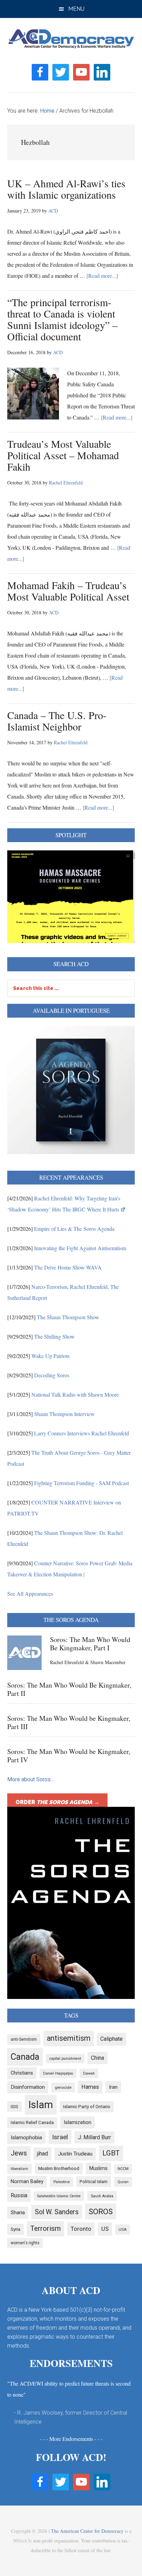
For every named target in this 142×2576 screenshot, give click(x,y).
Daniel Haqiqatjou (58, 2073)
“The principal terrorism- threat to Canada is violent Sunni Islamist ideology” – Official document (62, 319)
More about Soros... (31, 1779)
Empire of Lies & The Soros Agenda (74, 1229)
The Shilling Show (54, 1336)
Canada (25, 2057)
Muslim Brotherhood (59, 2168)
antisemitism (69, 2038)
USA (123, 2229)
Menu (76, 9)
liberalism (19, 2169)
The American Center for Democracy (87, 2531)
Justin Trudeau (75, 2154)
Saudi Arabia (102, 2196)
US (105, 2229)
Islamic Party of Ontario (87, 2107)
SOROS (101, 2211)
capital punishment (65, 2059)
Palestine (62, 2182)
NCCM (123, 2169)
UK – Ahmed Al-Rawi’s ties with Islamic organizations (66, 189)
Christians (22, 2073)
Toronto (81, 2229)
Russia (19, 2195)
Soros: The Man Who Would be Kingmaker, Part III (69, 1722)
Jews (19, 2153)
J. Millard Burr (94, 2137)
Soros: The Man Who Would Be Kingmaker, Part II (69, 1689)
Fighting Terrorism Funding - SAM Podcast (82, 1483)
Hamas (90, 2087)
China (98, 2058)
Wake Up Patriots (50, 1356)
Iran (113, 2087)
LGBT (111, 2153)
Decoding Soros (52, 1375)
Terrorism (45, 2228)
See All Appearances (30, 1593)
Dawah (89, 2073)
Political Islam (94, 2182)
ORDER (57, 1802)
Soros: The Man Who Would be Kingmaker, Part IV (69, 1756)
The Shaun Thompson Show (68, 1317)
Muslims (98, 2168)
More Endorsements (71, 2439)
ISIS (14, 2107)
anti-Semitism (24, 2039)
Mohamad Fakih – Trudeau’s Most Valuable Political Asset (68, 591)
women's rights (25, 2243)
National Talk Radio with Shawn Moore (75, 1394)
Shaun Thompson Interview (64, 1414)
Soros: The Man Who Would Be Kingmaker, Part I (90, 1644)
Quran (123, 2182)
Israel (60, 2137)
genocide (63, 2087)
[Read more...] (102, 276)
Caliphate (111, 2039)
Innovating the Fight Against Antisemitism (80, 1248)
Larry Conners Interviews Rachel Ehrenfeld (82, 1433)
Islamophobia (26, 2138)
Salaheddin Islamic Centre (59, 2196)
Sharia (18, 2212)
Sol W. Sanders (57, 2212)
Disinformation (28, 2087)
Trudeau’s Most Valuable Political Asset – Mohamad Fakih (63, 455)
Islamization (78, 2122)
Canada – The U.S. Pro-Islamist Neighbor (57, 721)
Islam (41, 2105)
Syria (16, 2229)
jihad (42, 2154)
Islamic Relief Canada (32, 2122)
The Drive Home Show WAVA (68, 1267)
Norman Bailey (27, 2182)
